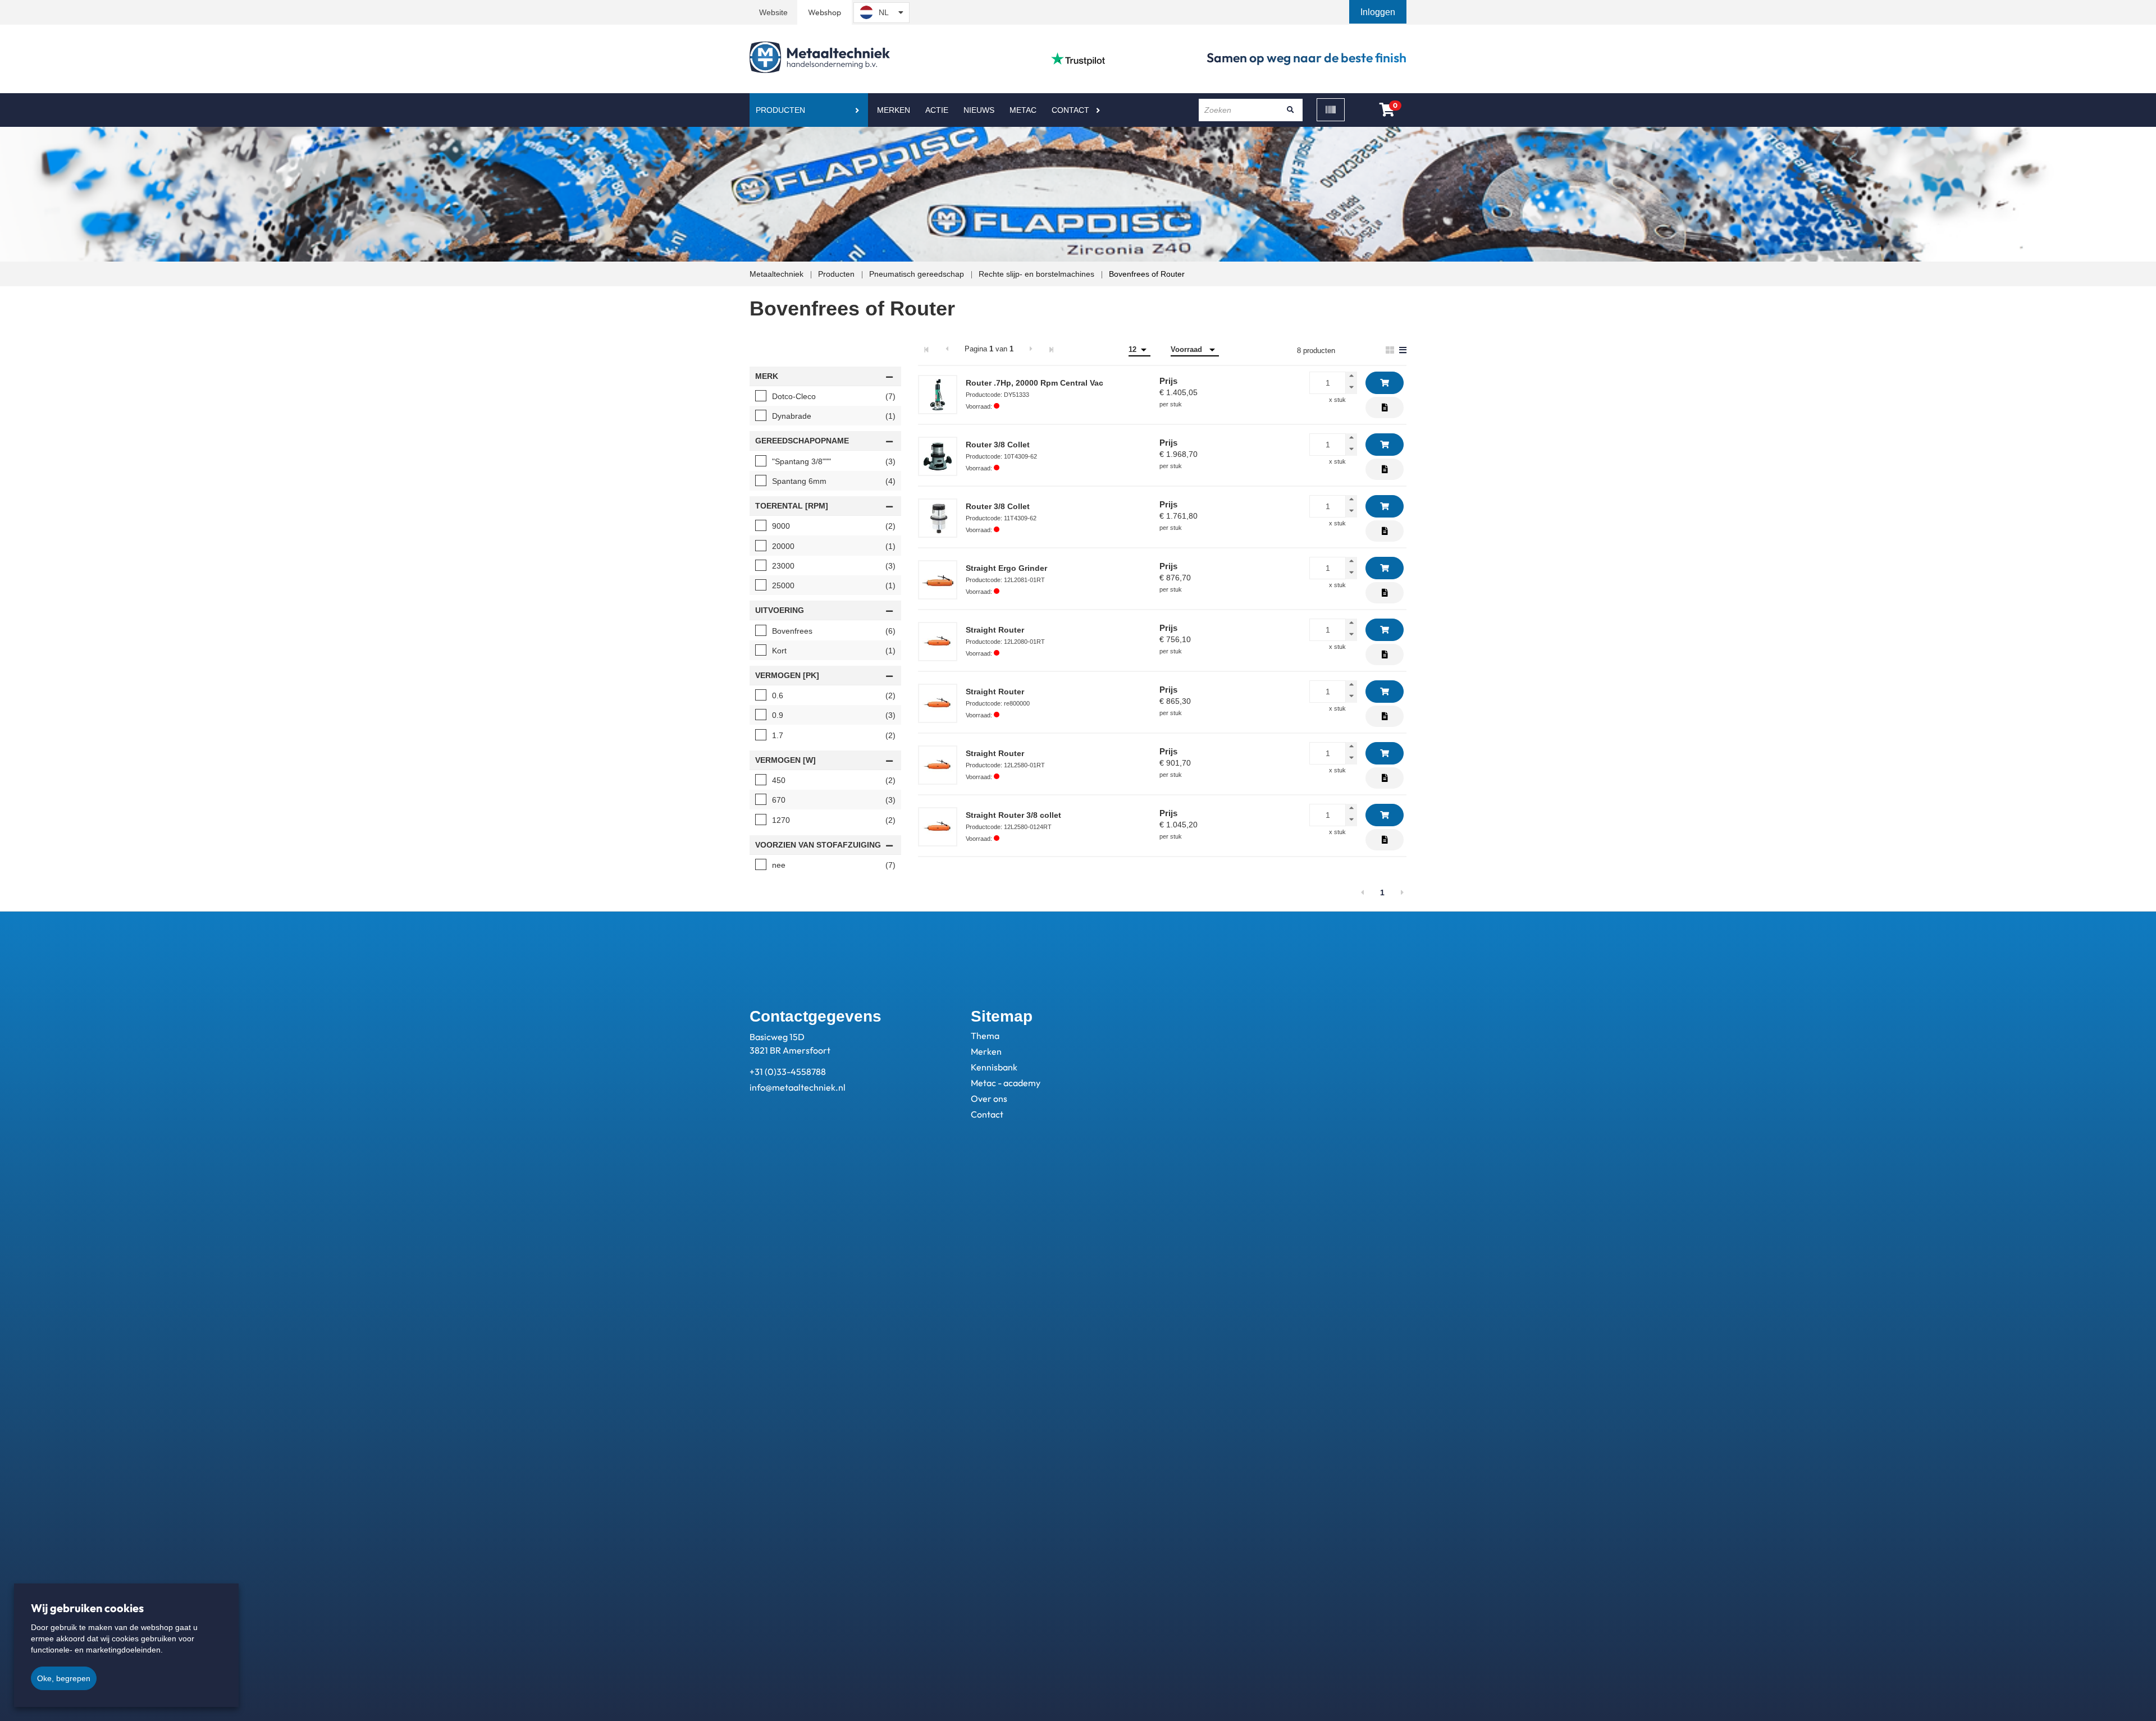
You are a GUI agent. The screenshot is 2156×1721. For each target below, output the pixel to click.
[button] (1379, 12)
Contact (1070, 110)
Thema (985, 1036)
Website (773, 12)
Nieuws (979, 110)
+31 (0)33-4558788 (788, 1072)
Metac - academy (1006, 1083)
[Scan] (1331, 110)
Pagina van (989, 349)
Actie (937, 110)
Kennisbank (994, 1067)
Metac (1023, 110)
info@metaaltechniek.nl (798, 1087)
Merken (894, 110)
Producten (780, 110)
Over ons (989, 1098)
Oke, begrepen (64, 1678)
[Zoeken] (1290, 110)
